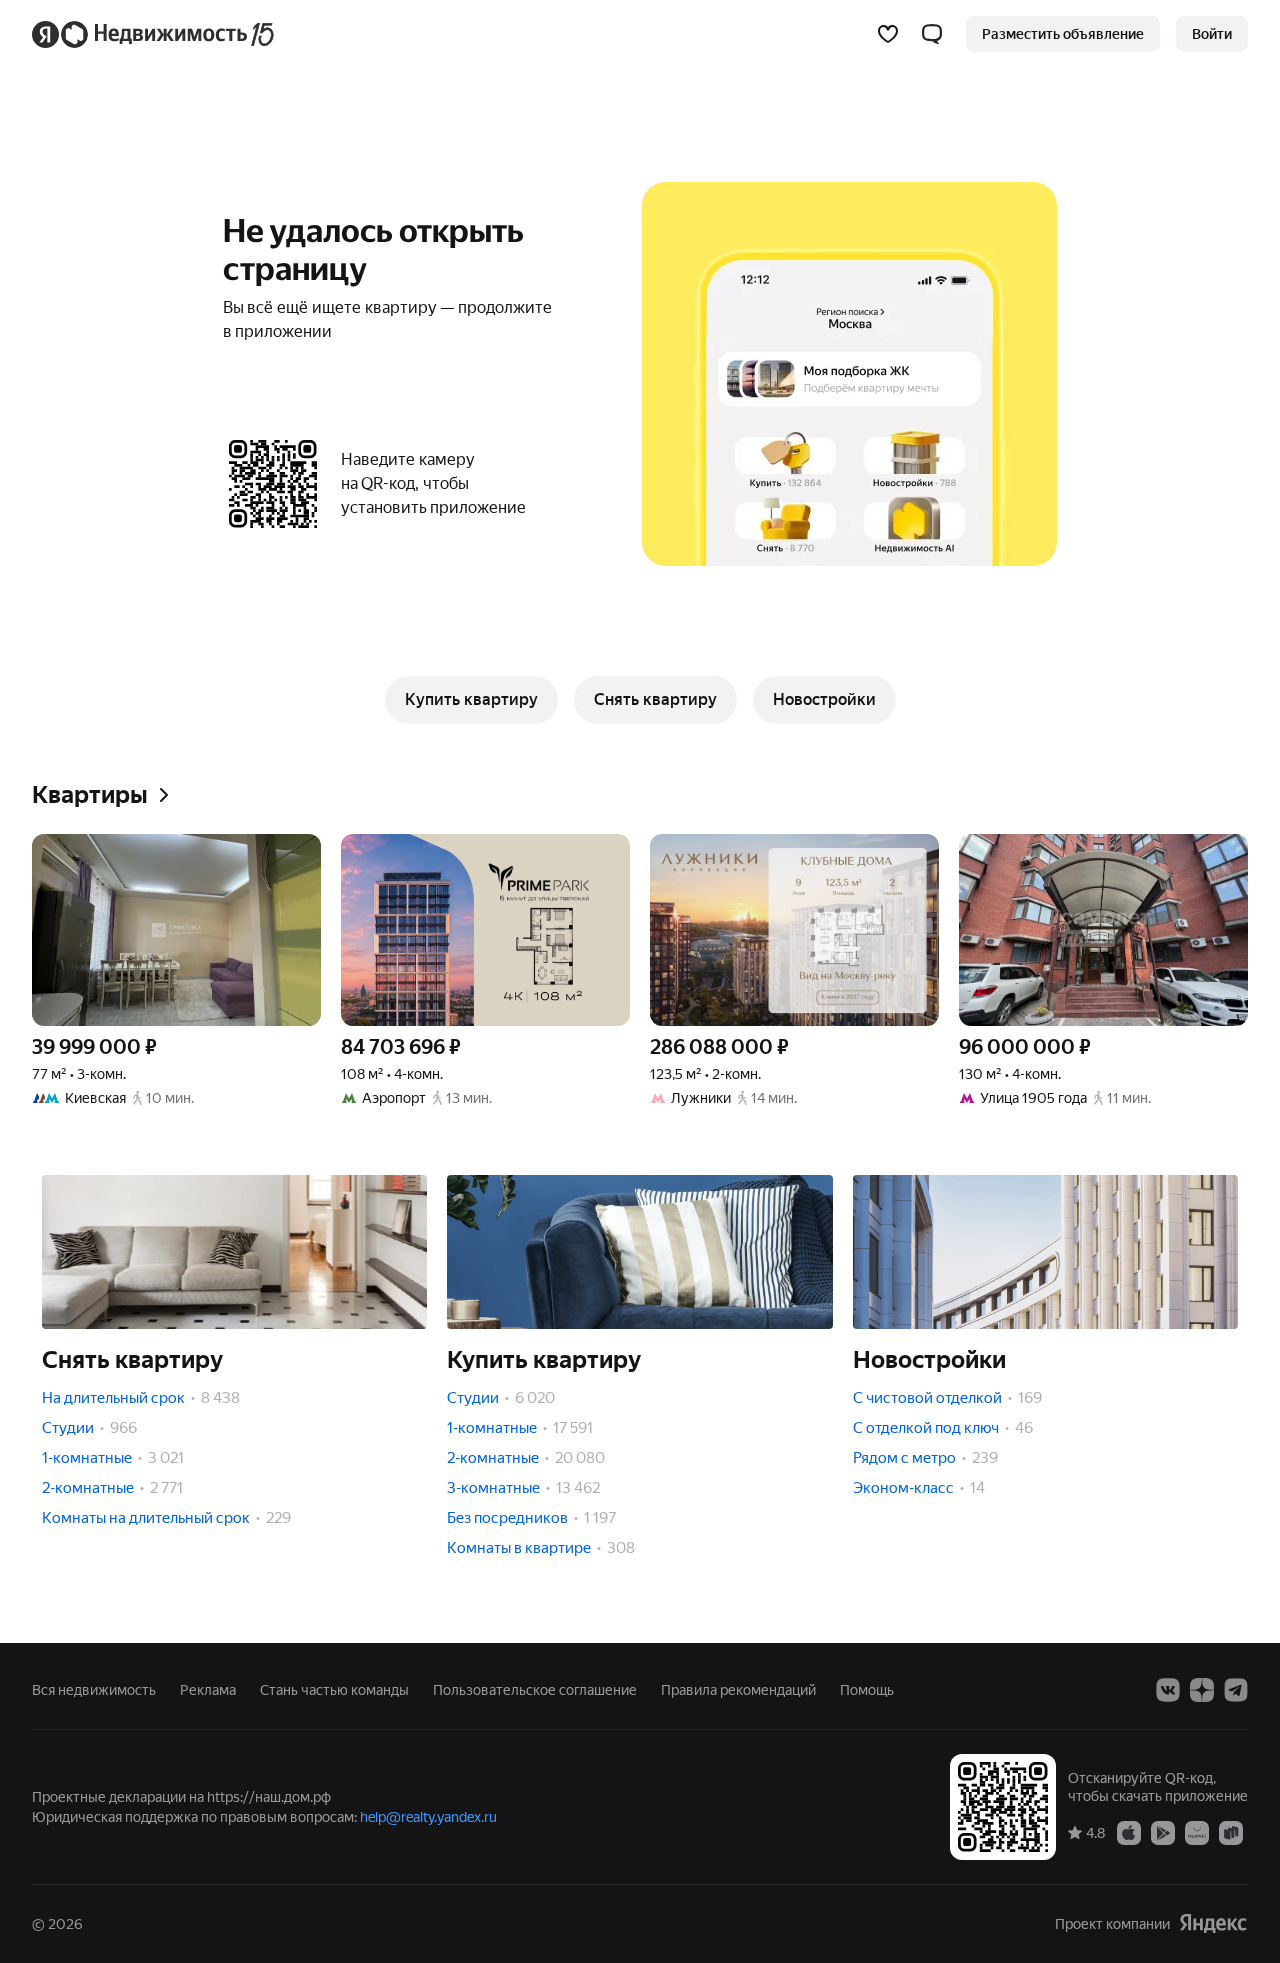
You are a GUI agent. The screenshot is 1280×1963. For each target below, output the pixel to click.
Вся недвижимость (94, 1690)
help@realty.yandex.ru (428, 1817)
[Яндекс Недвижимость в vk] (1168, 1690)
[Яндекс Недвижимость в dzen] (1202, 1690)
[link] (1212, 34)
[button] (932, 34)
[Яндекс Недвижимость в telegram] (1236, 1690)
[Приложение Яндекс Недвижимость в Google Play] (1163, 1832)
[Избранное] (888, 34)
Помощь (867, 1690)
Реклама (208, 1690)
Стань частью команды (334, 1690)
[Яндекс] (1213, 1923)
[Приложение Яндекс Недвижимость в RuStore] (1231, 1832)
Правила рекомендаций (738, 1690)
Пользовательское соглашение (535, 1690)
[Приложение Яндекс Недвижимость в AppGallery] (1197, 1832)
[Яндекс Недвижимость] (154, 34)
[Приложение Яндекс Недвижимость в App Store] (1129, 1832)
